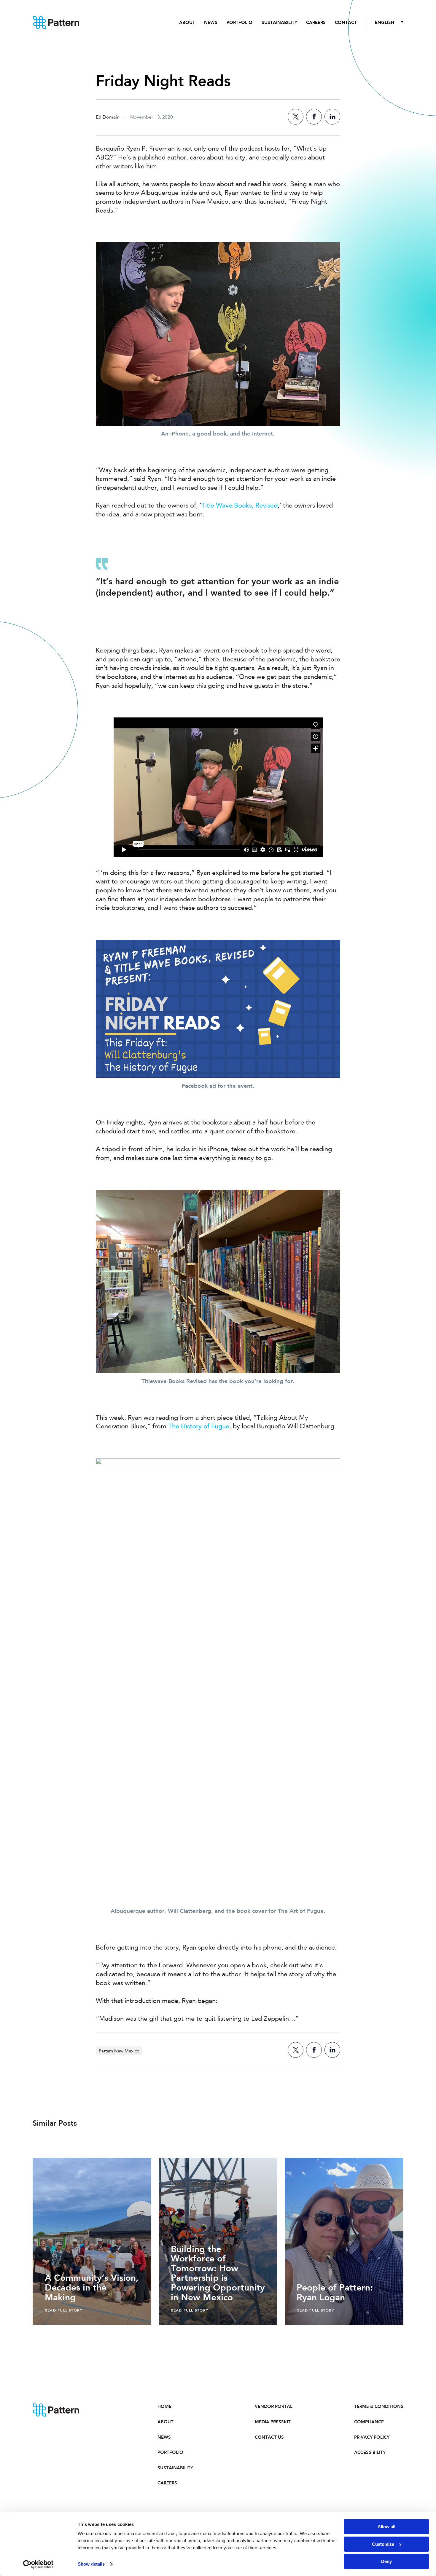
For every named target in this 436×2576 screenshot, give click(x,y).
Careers (316, 23)
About (187, 23)
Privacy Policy (372, 2437)
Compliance (369, 2422)
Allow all (386, 2527)
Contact (346, 23)
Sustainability (279, 23)
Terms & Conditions (379, 2406)
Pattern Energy (56, 23)
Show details (91, 2564)
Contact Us (269, 2437)
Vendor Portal (274, 2406)
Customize (383, 2544)
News (211, 23)
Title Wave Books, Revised (240, 506)
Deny (386, 2561)
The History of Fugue (199, 1427)
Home (164, 2406)
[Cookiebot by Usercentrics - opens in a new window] (38, 2564)
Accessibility (370, 2452)
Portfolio (240, 23)
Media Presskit (273, 2422)
